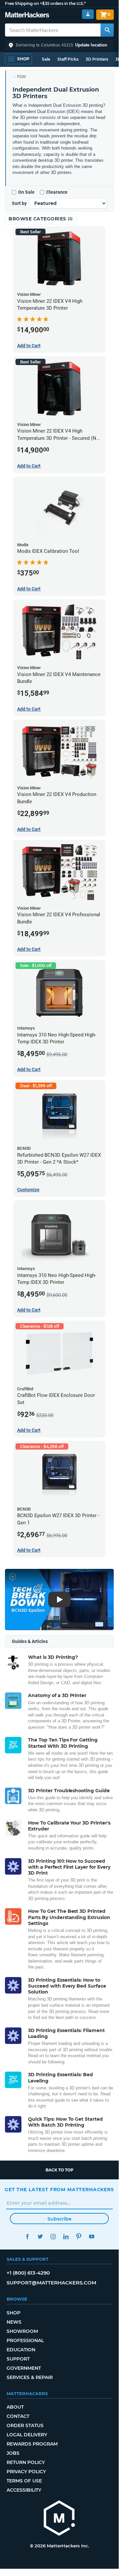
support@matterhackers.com (51, 2283)
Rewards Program (32, 2444)
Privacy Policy (26, 2472)
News (14, 2322)
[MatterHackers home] (27, 16)
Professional (25, 2340)
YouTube (91, 2236)
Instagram (53, 2236)
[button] (59, 45)
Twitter (40, 2236)
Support (18, 2359)
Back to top (59, 2170)
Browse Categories (38, 219)
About (15, 2407)
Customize (28, 1190)
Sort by (19, 203)
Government (24, 2368)
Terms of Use (24, 2481)
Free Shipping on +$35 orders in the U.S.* (45, 3)
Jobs (13, 2453)
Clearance (57, 192)
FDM (21, 77)
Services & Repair (30, 2377)
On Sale (26, 192)
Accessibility (24, 2490)
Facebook (27, 2236)
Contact (18, 2416)
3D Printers (97, 59)
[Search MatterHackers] (107, 30)
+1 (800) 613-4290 (28, 2273)
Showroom (22, 2331)
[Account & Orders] (88, 14)
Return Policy (26, 2462)
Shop (14, 2313)
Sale (46, 59)
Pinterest (79, 2236)
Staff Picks (68, 59)
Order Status (25, 2425)
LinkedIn (66, 2236)
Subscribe (59, 2219)
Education (21, 2350)
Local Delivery (27, 2435)
